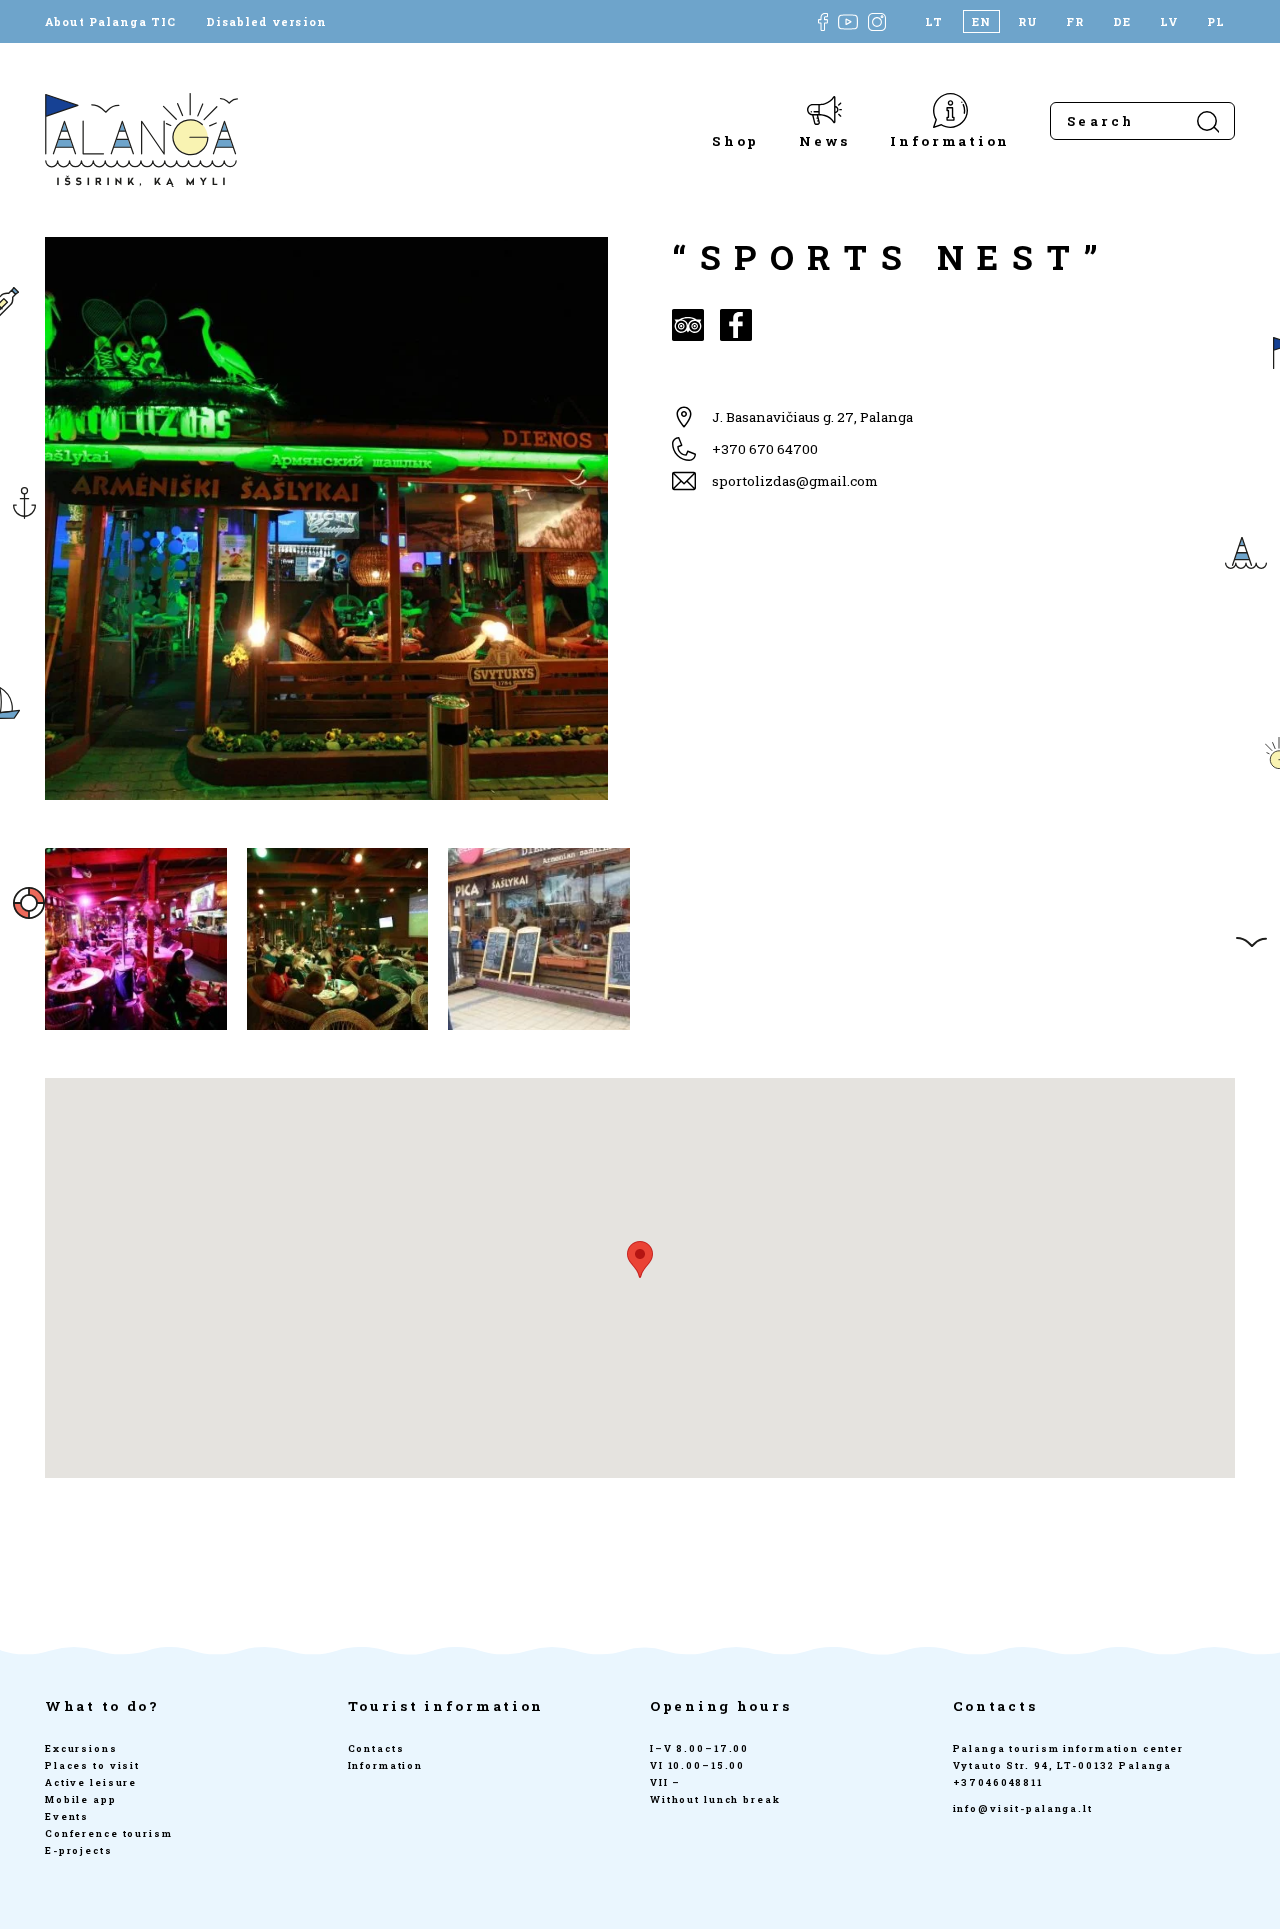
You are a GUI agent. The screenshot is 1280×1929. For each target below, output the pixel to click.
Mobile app (81, 1799)
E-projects (79, 1850)
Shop (735, 140)
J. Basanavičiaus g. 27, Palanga (812, 417)
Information (950, 140)
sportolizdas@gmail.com (795, 481)
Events (67, 1816)
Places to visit (92, 1765)
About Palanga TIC (110, 21)
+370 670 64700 (765, 449)
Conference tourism (109, 1833)
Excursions (81, 1748)
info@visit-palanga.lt (1023, 1808)
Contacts (376, 1748)
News (824, 140)
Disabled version (266, 21)
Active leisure (91, 1782)
